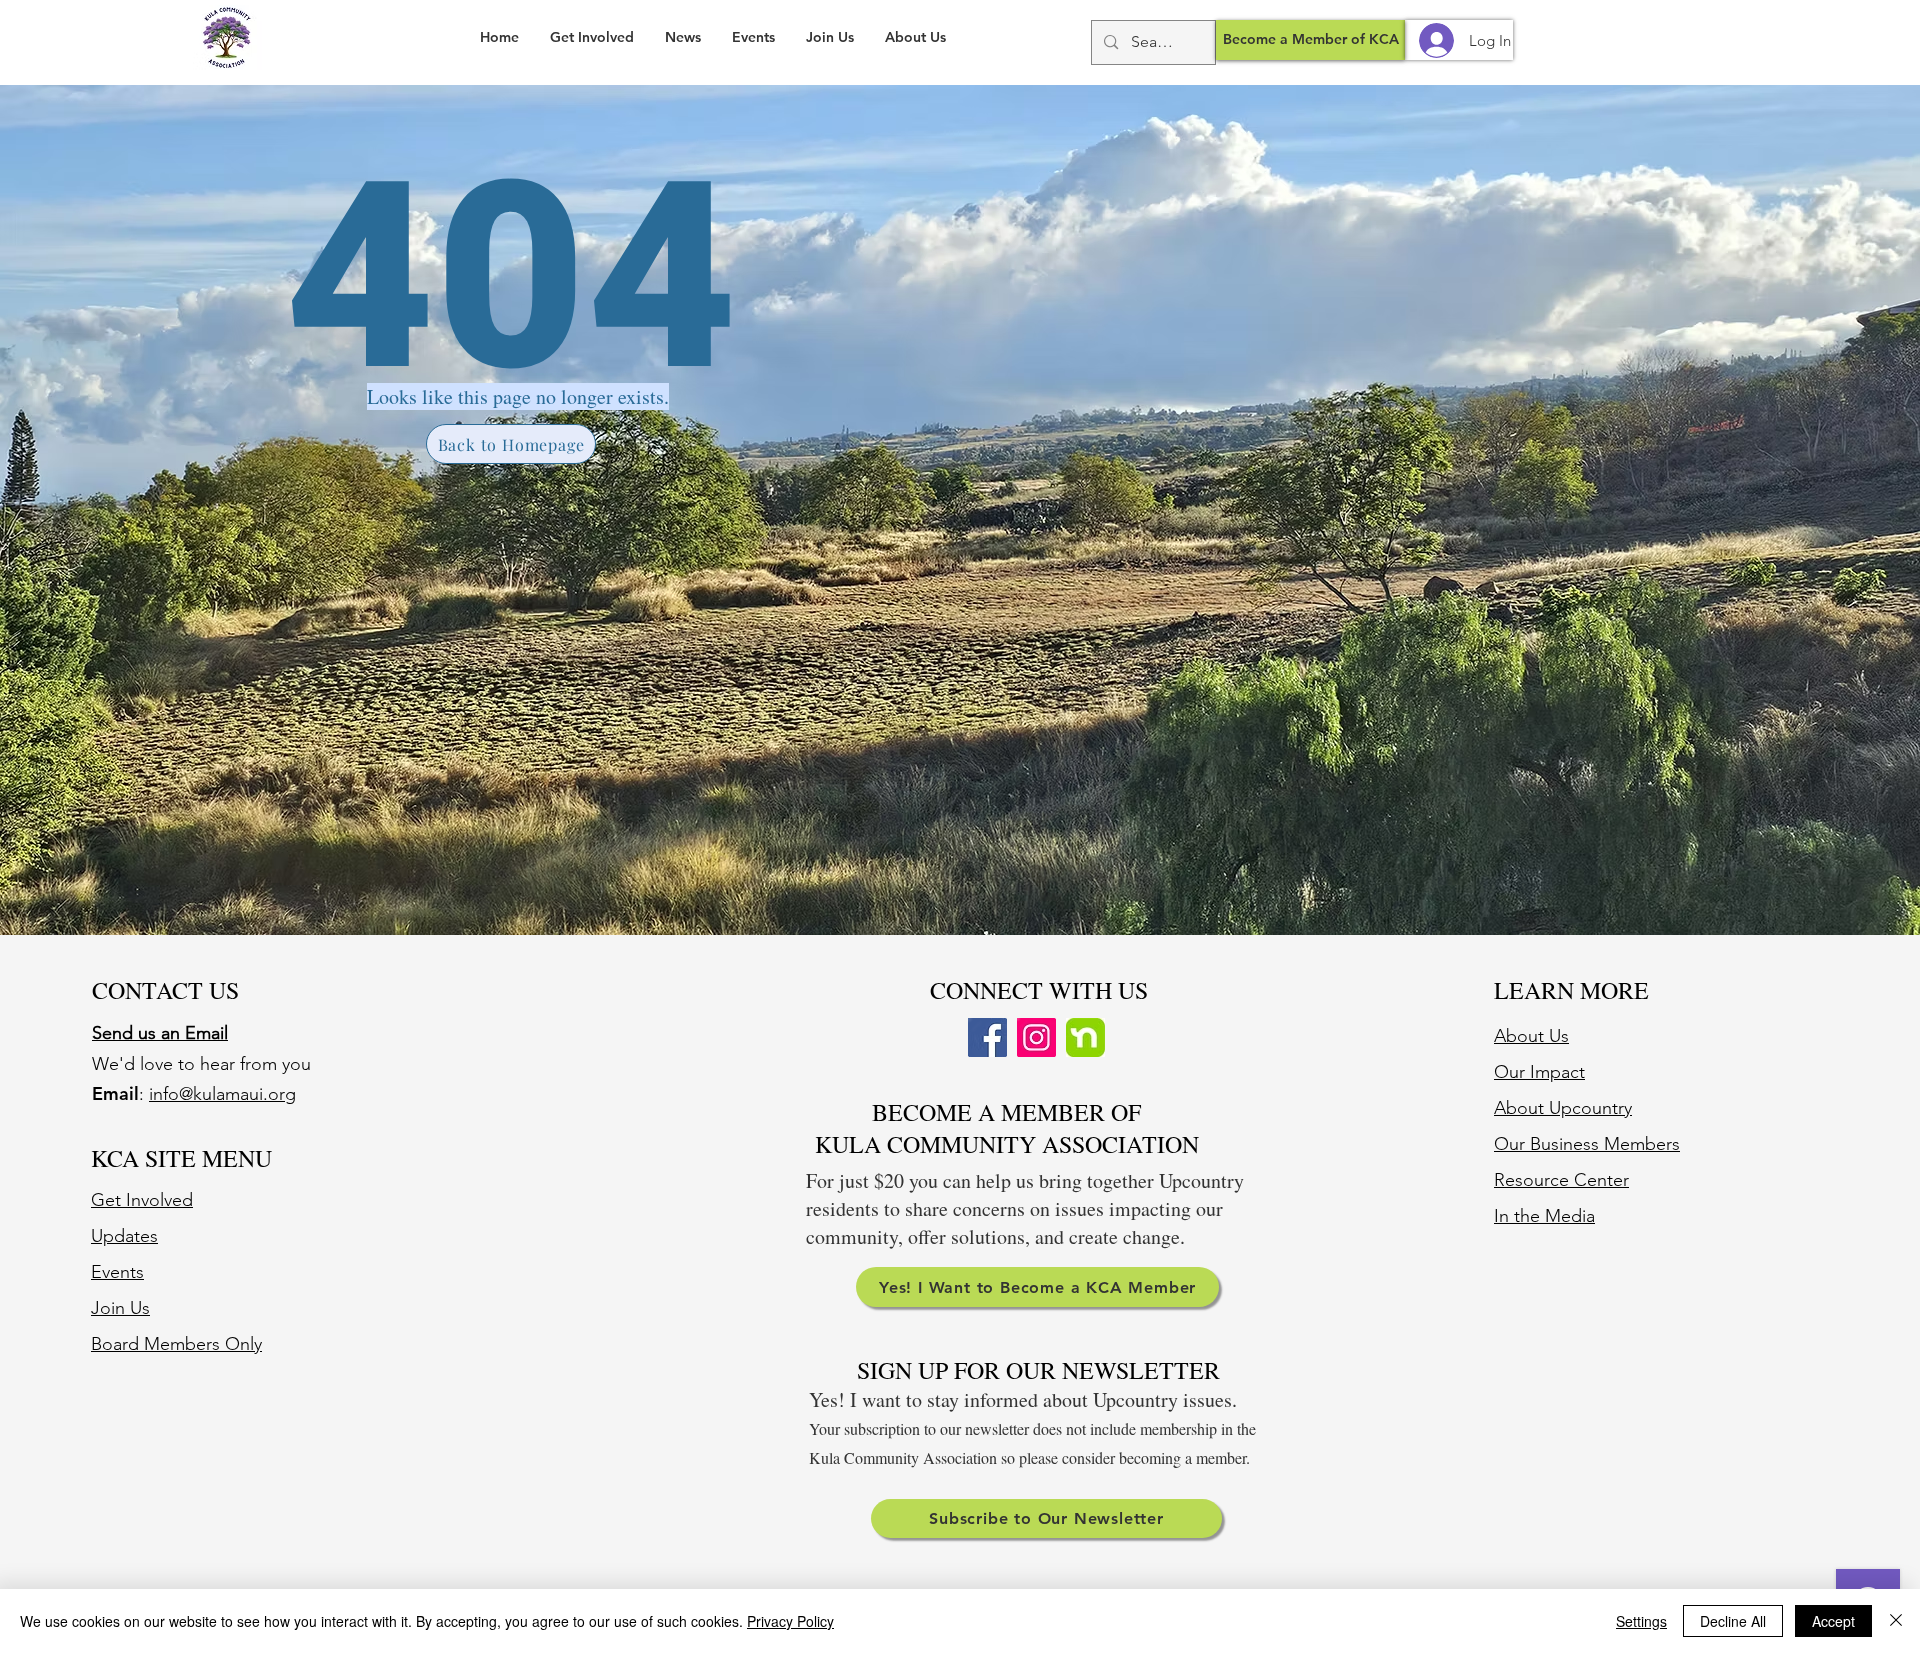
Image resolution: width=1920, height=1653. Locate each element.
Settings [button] (1641, 1621)
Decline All (1733, 1621)
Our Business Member (1583, 1144)
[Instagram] (1036, 1037)
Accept (1833, 1621)
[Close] (1896, 1621)
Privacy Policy (790, 1621)
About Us (1531, 1036)
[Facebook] (987, 1037)
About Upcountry (1563, 1108)
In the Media (1544, 1216)
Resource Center (1561, 1180)
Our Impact (1539, 1072)
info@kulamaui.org (222, 1094)
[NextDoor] (1085, 1037)
